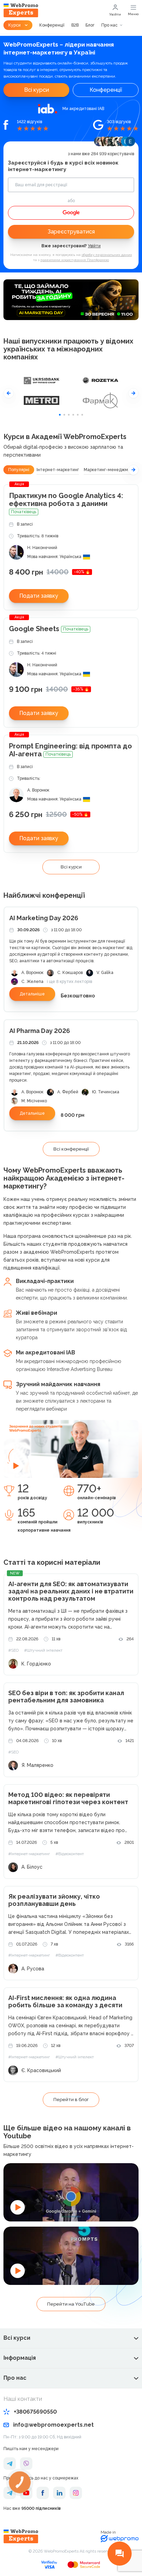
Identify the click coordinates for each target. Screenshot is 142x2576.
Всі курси (37, 90)
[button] (9, 393)
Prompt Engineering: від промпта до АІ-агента (70, 750)
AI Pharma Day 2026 (40, 1031)
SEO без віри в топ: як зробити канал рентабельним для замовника (66, 1697)
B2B (75, 25)
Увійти (115, 14)
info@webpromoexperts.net (53, 2425)
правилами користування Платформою (75, 260)
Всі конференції (71, 1149)
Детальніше (32, 994)
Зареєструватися (71, 232)
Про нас (109, 25)
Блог (90, 25)
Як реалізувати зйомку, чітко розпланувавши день (54, 1900)
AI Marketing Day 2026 (44, 918)
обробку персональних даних (107, 255)
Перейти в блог (71, 2100)
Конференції (52, 25)
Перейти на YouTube (71, 2304)
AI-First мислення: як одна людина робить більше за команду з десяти (65, 2001)
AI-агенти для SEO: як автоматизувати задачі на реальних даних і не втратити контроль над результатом (71, 1591)
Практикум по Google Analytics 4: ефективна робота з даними (66, 503)
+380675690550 (35, 2412)
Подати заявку (39, 596)
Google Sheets (49, 629)
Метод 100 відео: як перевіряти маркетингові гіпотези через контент (68, 1798)
